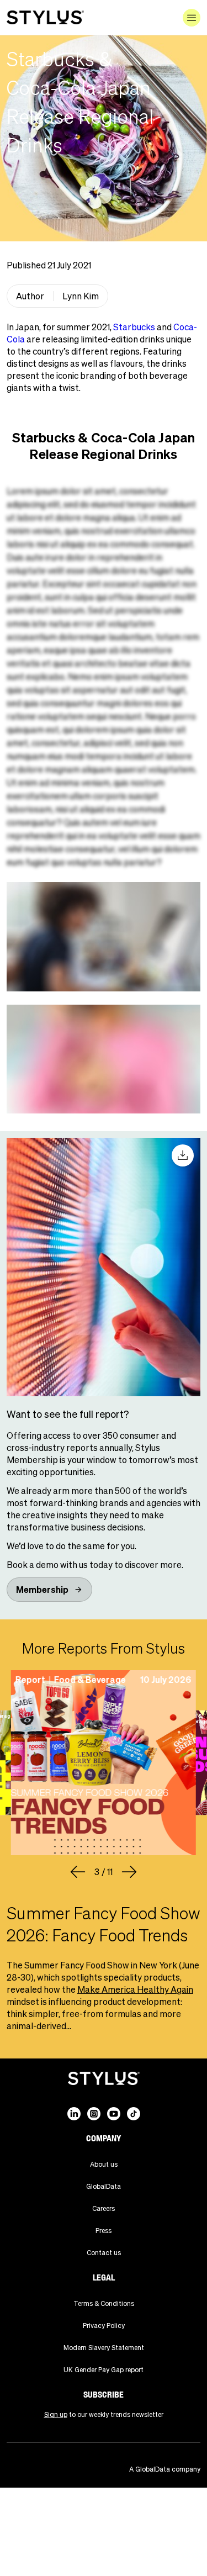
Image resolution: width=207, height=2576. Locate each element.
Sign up (56, 2414)
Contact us (104, 2253)
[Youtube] (114, 2114)
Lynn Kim (81, 296)
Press (104, 2231)
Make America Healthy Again (135, 1989)
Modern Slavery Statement (104, 2348)
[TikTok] (134, 2114)
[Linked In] (74, 2114)
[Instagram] (94, 2114)
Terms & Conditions (104, 2303)
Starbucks (134, 327)
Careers (104, 2208)
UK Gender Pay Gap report (104, 2370)
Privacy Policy (104, 2326)
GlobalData (104, 2186)
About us (104, 2164)
